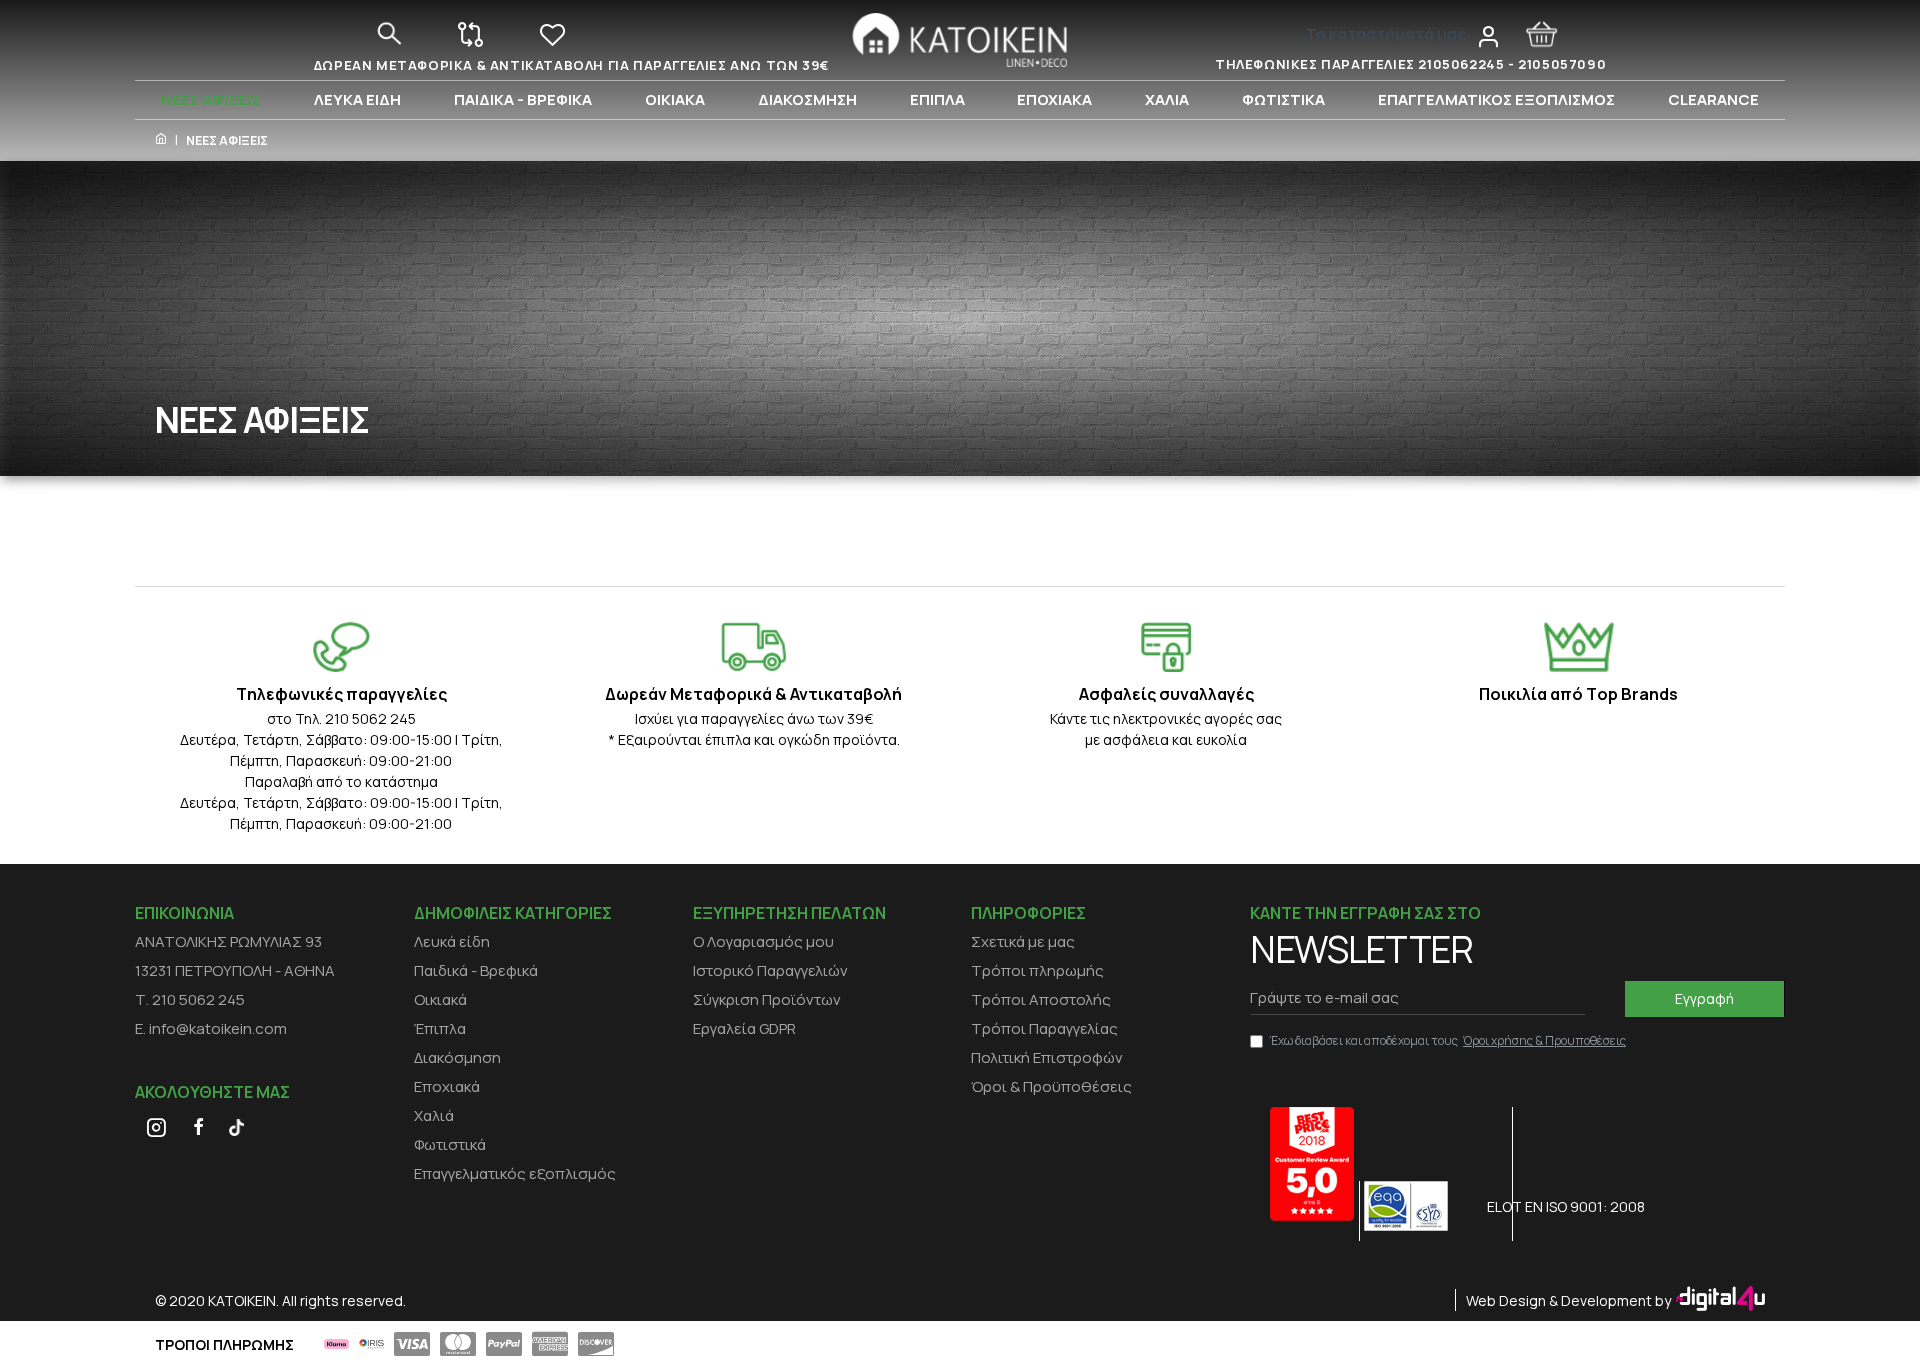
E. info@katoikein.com (211, 1028)
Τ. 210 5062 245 (190, 999)
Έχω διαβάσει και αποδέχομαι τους (1448, 1040)
